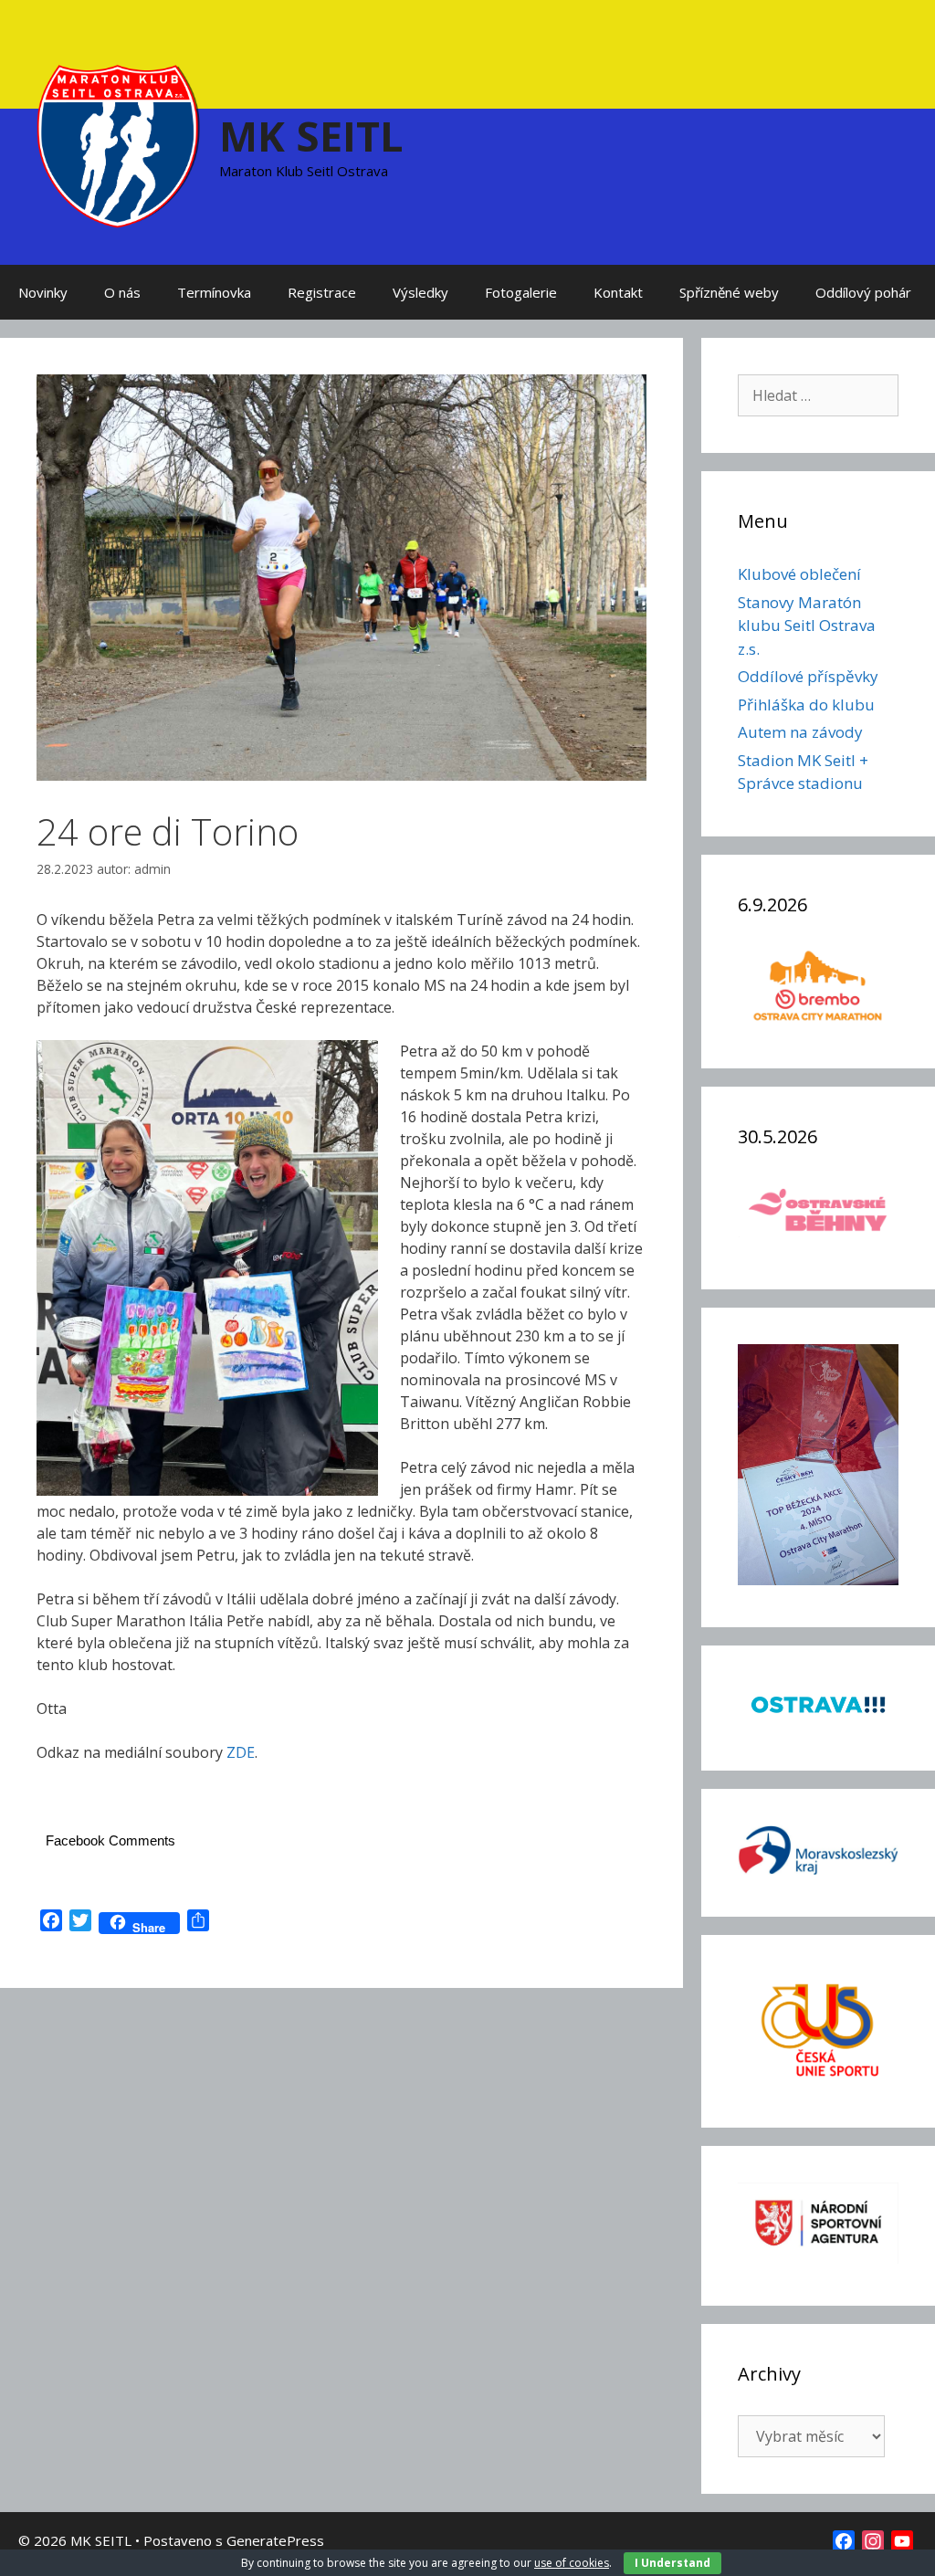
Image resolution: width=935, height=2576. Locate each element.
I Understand (672, 2563)
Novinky (43, 292)
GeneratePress (275, 2540)
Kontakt (618, 292)
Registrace (322, 292)
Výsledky (420, 292)
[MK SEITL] (119, 144)
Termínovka (214, 292)
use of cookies (572, 2563)
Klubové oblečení (799, 574)
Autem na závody (800, 732)
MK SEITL (311, 136)
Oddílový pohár (863, 292)
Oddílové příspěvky (808, 676)
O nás (122, 292)
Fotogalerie (521, 292)
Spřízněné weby (729, 292)
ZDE (241, 1752)
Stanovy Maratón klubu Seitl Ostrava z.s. (807, 626)
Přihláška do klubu (806, 704)
